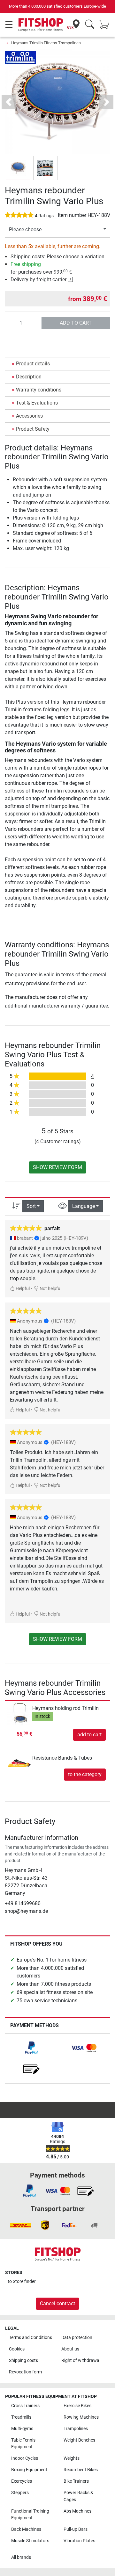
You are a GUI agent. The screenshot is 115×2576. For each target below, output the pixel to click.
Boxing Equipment (29, 2470)
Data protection (77, 2338)
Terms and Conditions (31, 2338)
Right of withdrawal (81, 2361)
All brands (21, 2557)
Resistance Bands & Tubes (62, 1758)
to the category (85, 1774)
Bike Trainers (76, 2481)
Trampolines (76, 2429)
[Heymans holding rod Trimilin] (19, 1714)
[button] (18, 168)
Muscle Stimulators (30, 2541)
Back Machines (26, 2529)
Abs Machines (77, 2511)
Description (29, 377)
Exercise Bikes (77, 2406)
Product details (33, 364)
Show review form (57, 1167)
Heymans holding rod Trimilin (65, 1708)
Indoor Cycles (25, 2458)
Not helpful (50, 1289)
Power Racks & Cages (78, 2496)
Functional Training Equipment (30, 2515)
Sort (31, 1206)
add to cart (76, 323)
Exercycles (22, 2481)
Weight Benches (79, 2440)
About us (70, 2349)
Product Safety (33, 429)
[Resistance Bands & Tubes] (19, 1758)
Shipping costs (23, 2361)
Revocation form (25, 2372)
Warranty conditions (39, 390)
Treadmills (21, 2417)
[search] (90, 25)
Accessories (29, 416)
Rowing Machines (81, 2417)
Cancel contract (57, 2303)
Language (84, 1206)
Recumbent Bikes (81, 2470)
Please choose (25, 230)
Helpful (22, 1289)
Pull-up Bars (76, 2529)
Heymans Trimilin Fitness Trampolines (46, 43)
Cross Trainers (25, 2406)
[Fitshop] (41, 24)
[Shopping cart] (106, 25)
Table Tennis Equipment (23, 2444)
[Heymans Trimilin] (20, 57)
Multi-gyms (22, 2429)
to (22, 2282)
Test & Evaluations (37, 403)
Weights (72, 2458)
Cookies (17, 2349)
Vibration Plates (79, 2541)
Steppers (20, 2493)
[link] (31, 2048)
